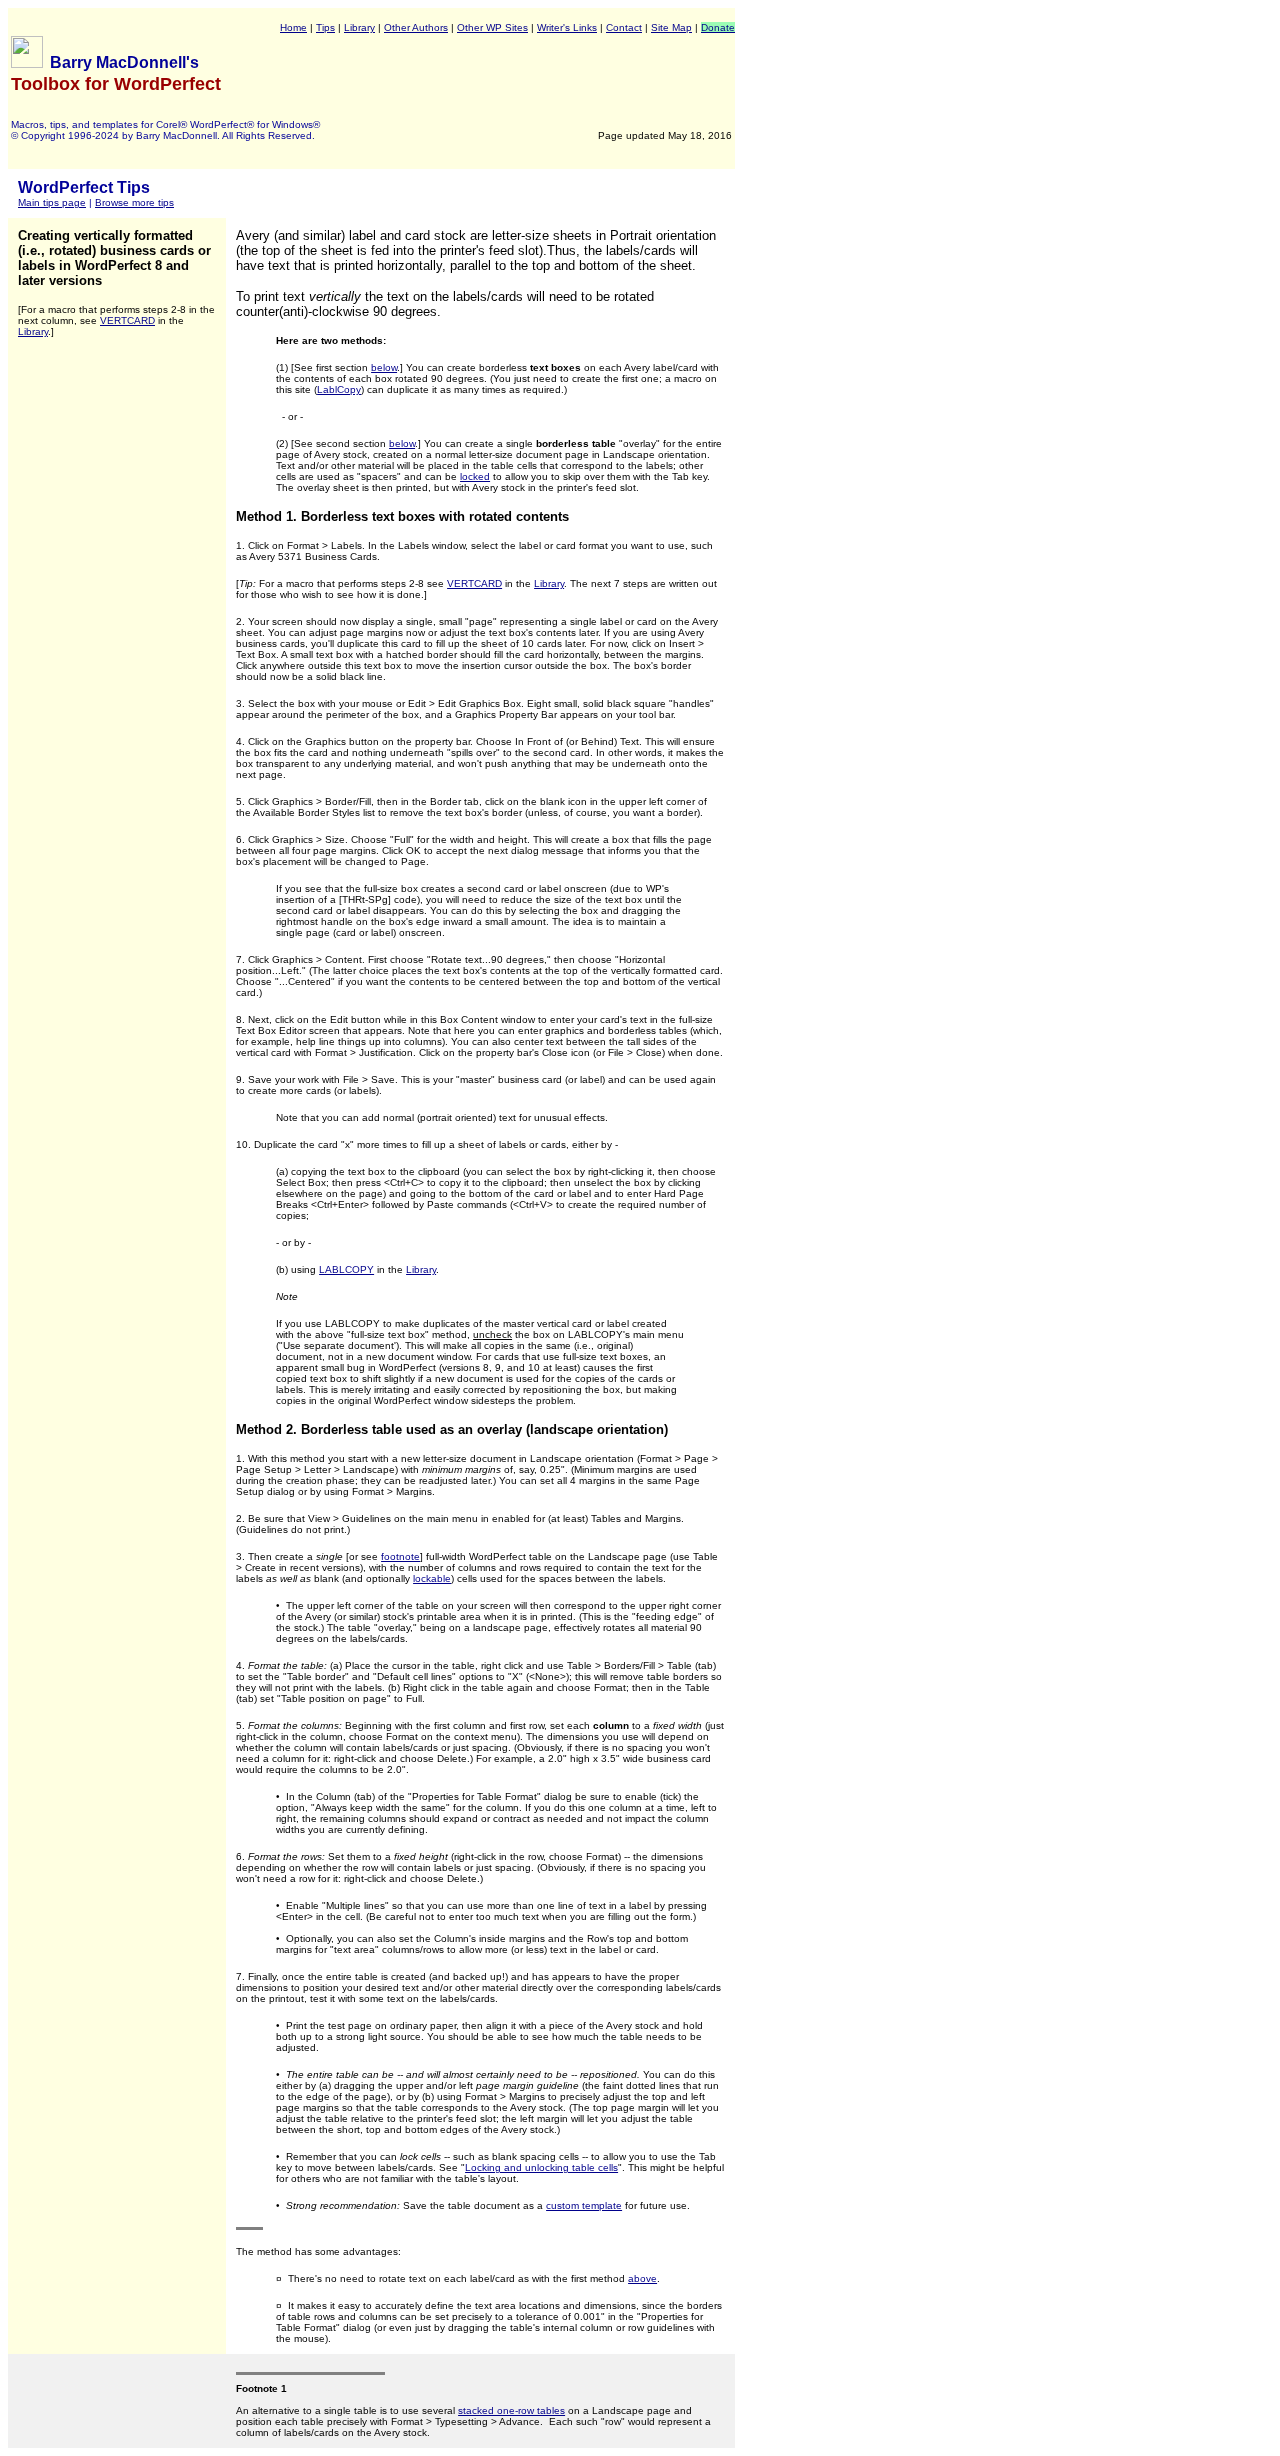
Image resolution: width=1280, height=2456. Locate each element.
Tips (325, 27)
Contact (624, 27)
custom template (584, 2205)
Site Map (671, 27)
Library (359, 27)
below (384, 367)
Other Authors (416, 27)
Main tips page (52, 202)
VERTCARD (127, 320)
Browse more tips (134, 202)
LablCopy (339, 389)
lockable (432, 1578)
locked (475, 476)
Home (293, 27)
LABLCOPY (346, 1269)
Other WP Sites (492, 27)
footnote (400, 1556)
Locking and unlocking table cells (541, 2167)
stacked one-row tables (511, 2410)
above (642, 2278)
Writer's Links (567, 27)
